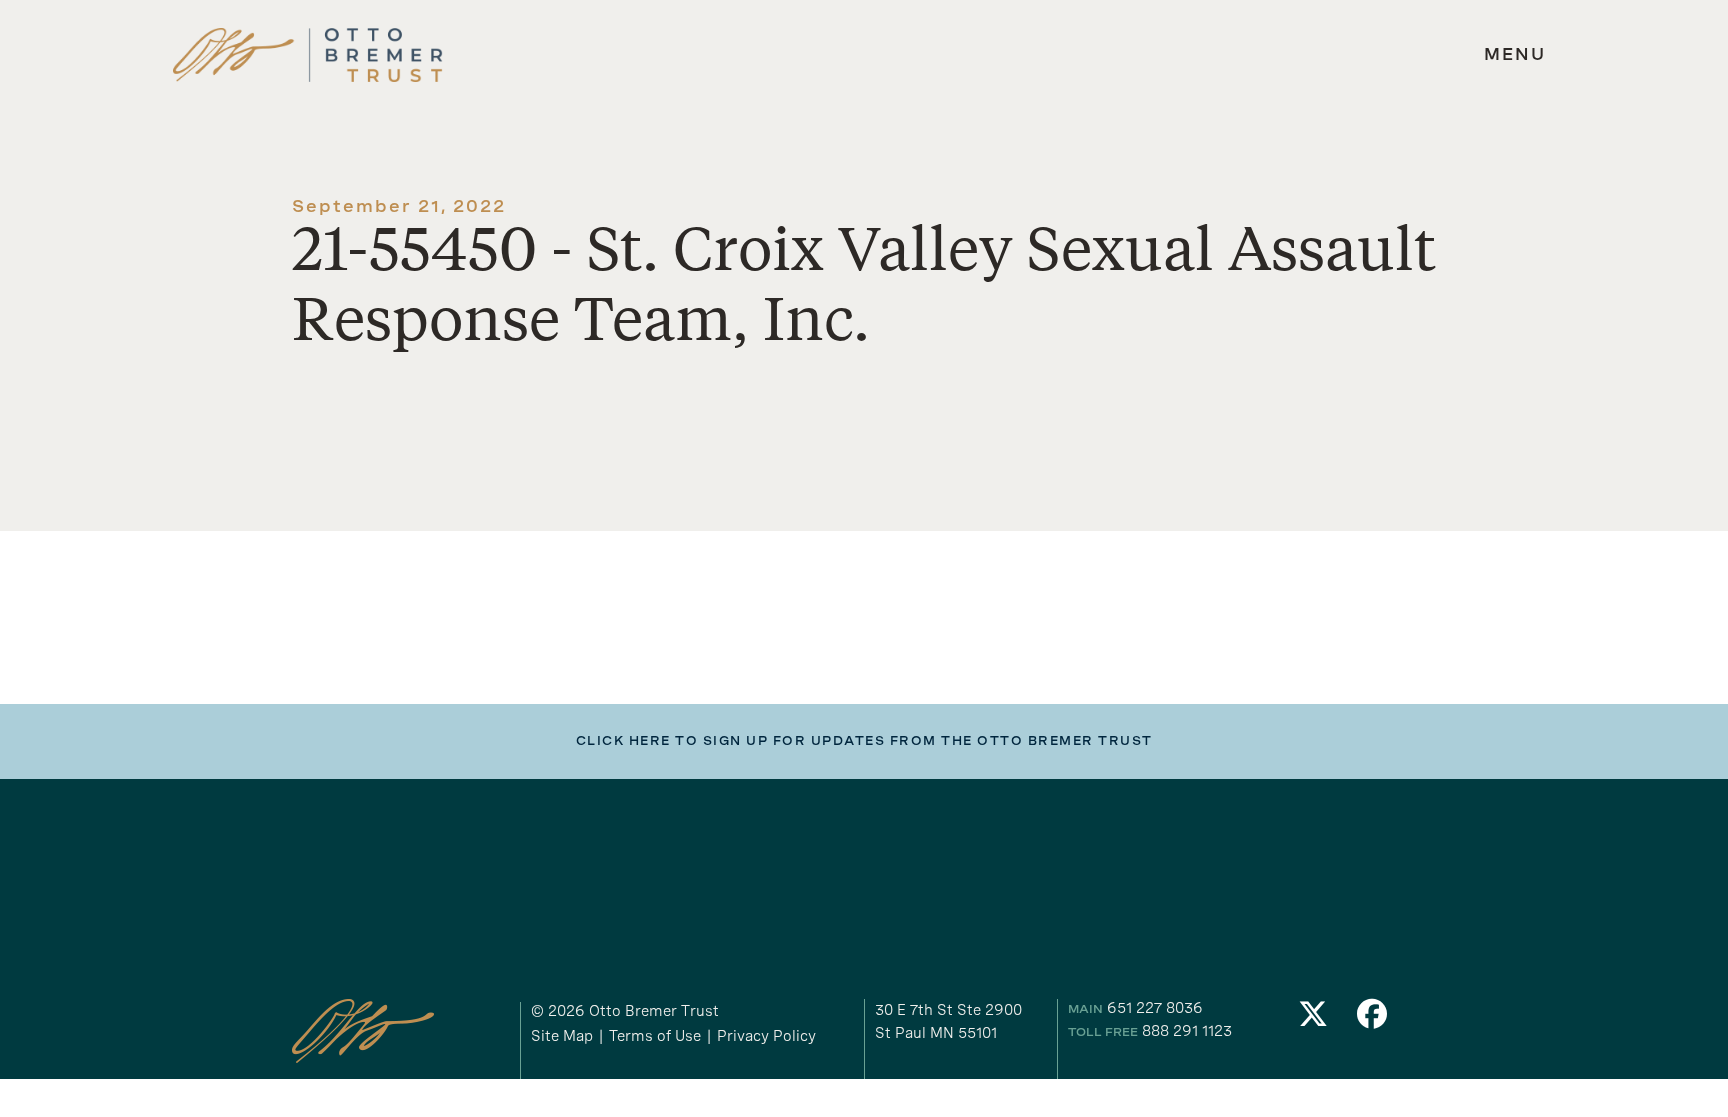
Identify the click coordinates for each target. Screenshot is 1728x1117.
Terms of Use (655, 1036)
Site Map (562, 1036)
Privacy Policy (766, 1036)
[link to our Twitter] (1313, 1019)
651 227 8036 (1155, 1008)
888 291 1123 (1187, 1031)
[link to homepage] (308, 55)
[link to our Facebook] (1373, 1019)
